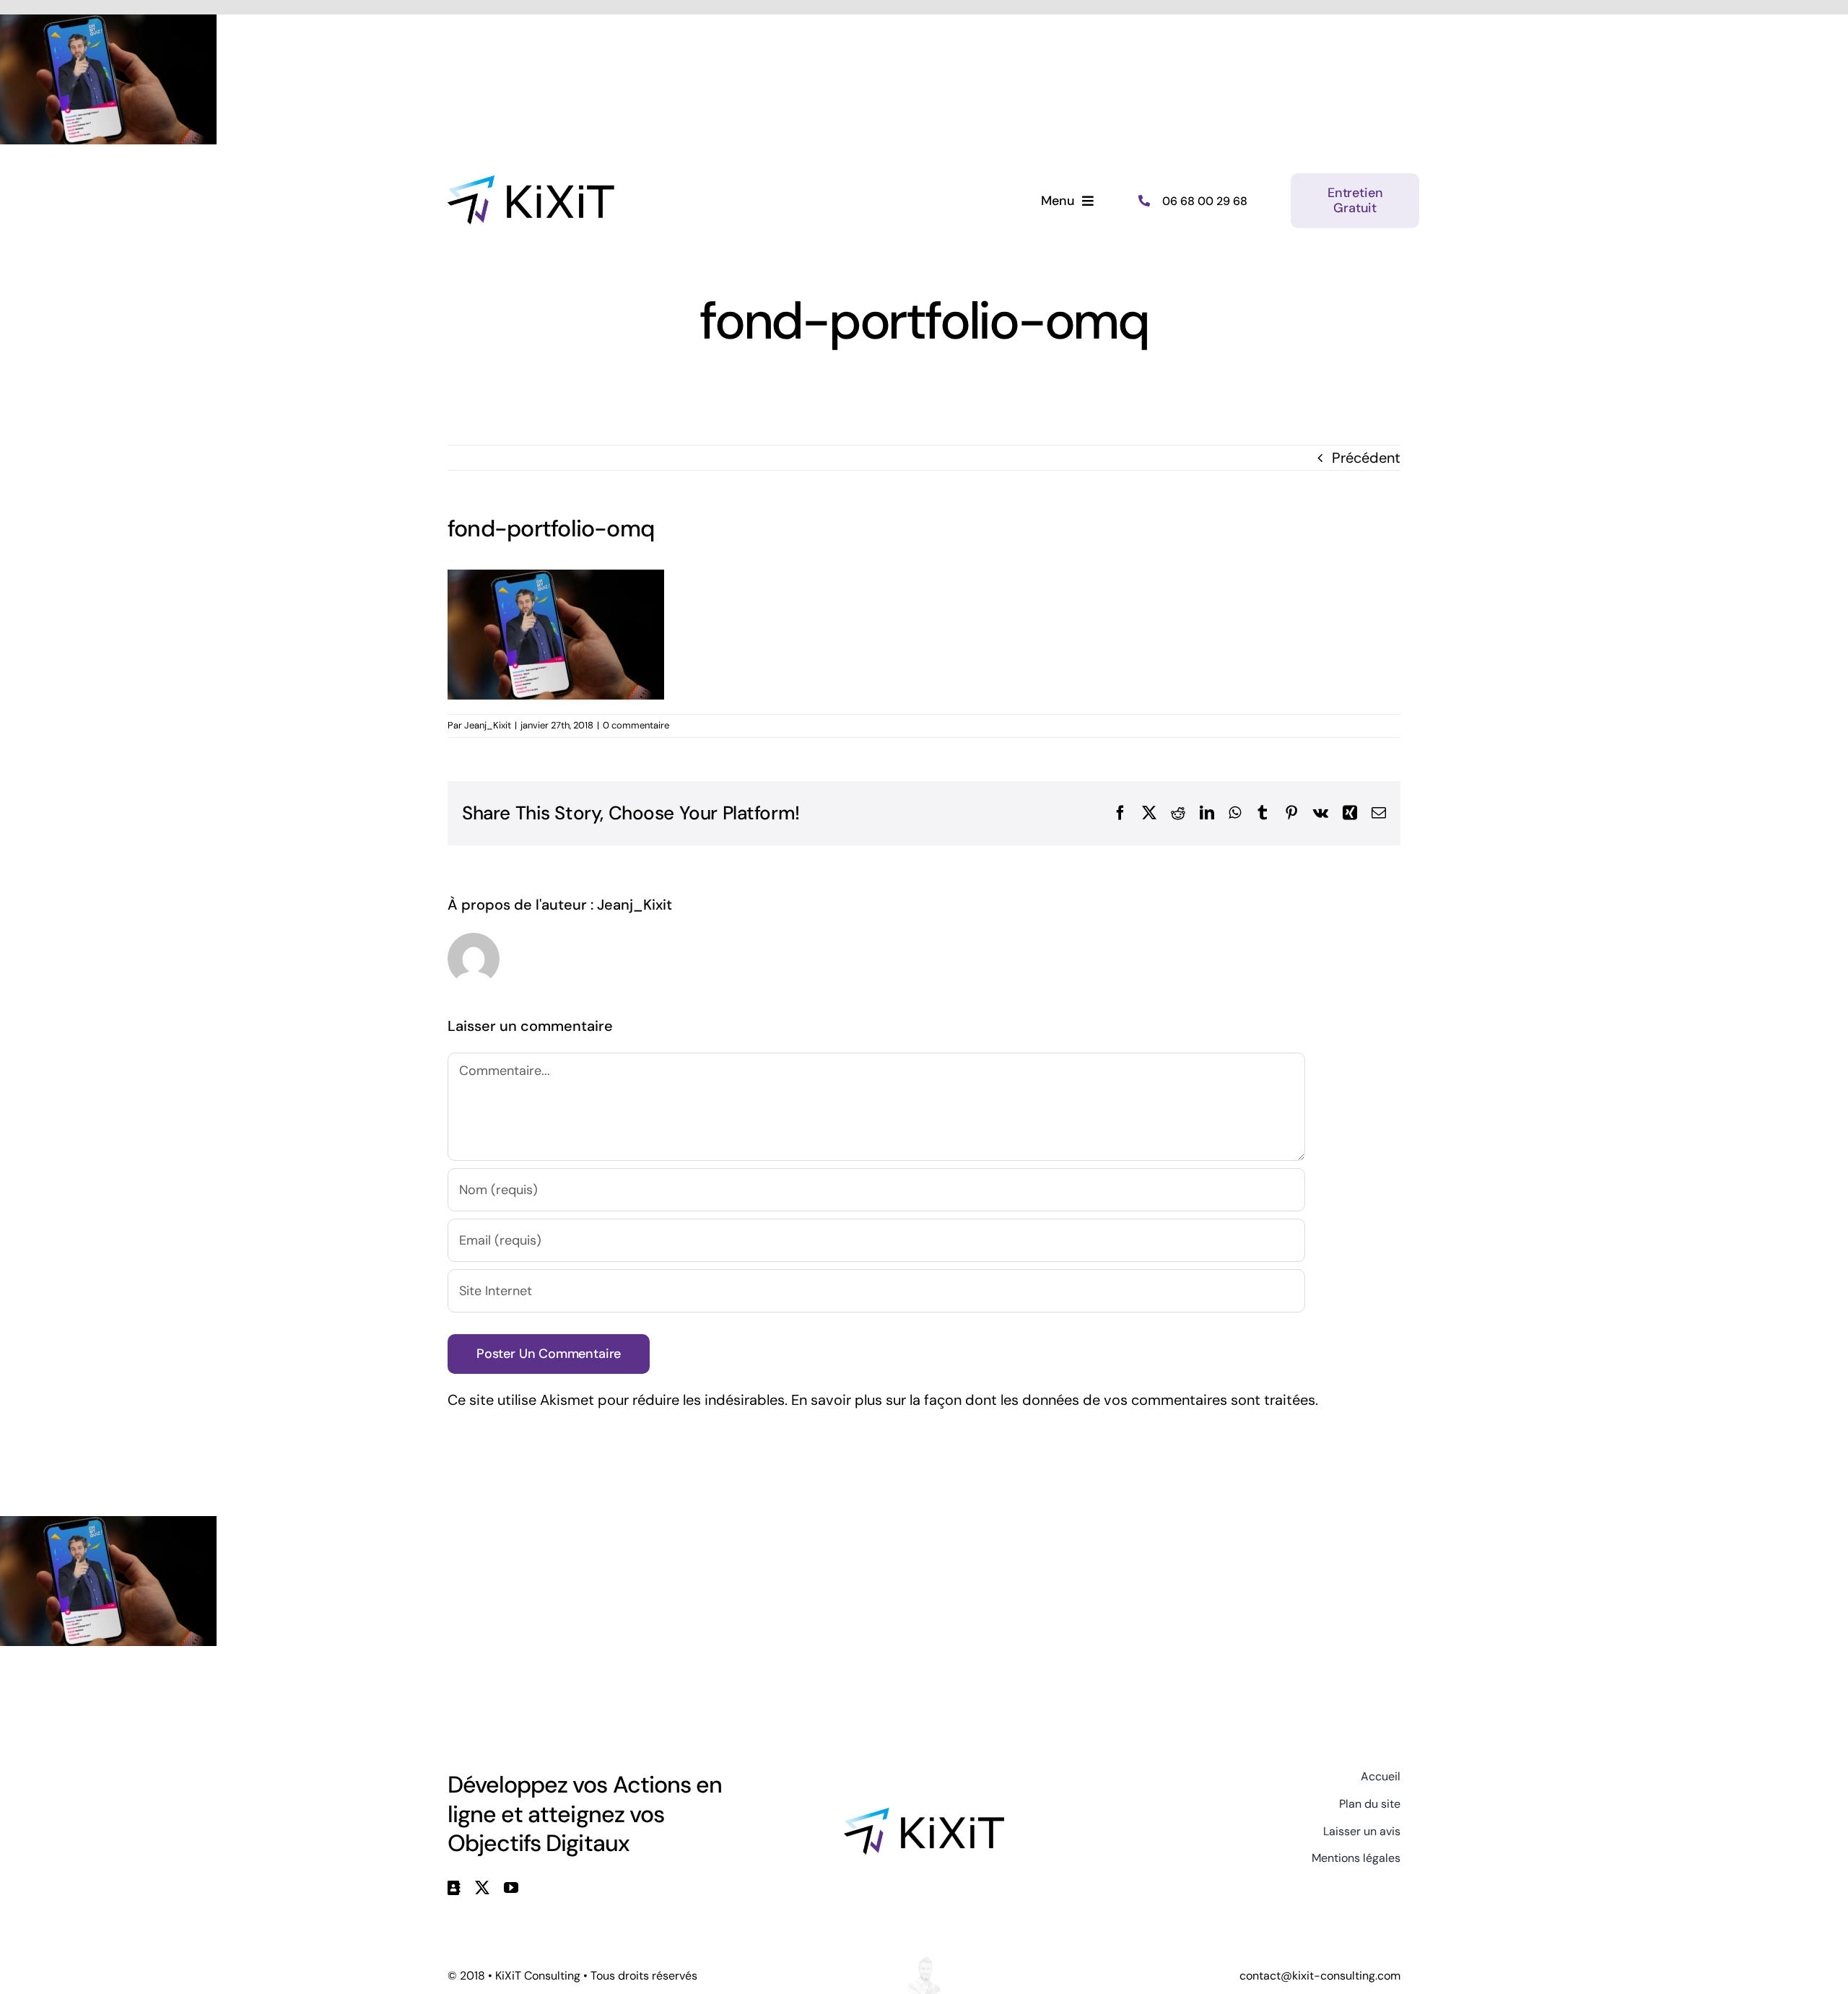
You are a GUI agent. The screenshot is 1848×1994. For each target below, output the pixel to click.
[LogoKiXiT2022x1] (924, 1815)
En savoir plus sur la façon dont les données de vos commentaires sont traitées (1053, 1400)
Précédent (1366, 458)
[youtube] (511, 1888)
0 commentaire (636, 725)
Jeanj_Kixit (488, 725)
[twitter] (482, 1888)
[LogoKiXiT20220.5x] (531, 183)
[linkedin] (454, 1888)
